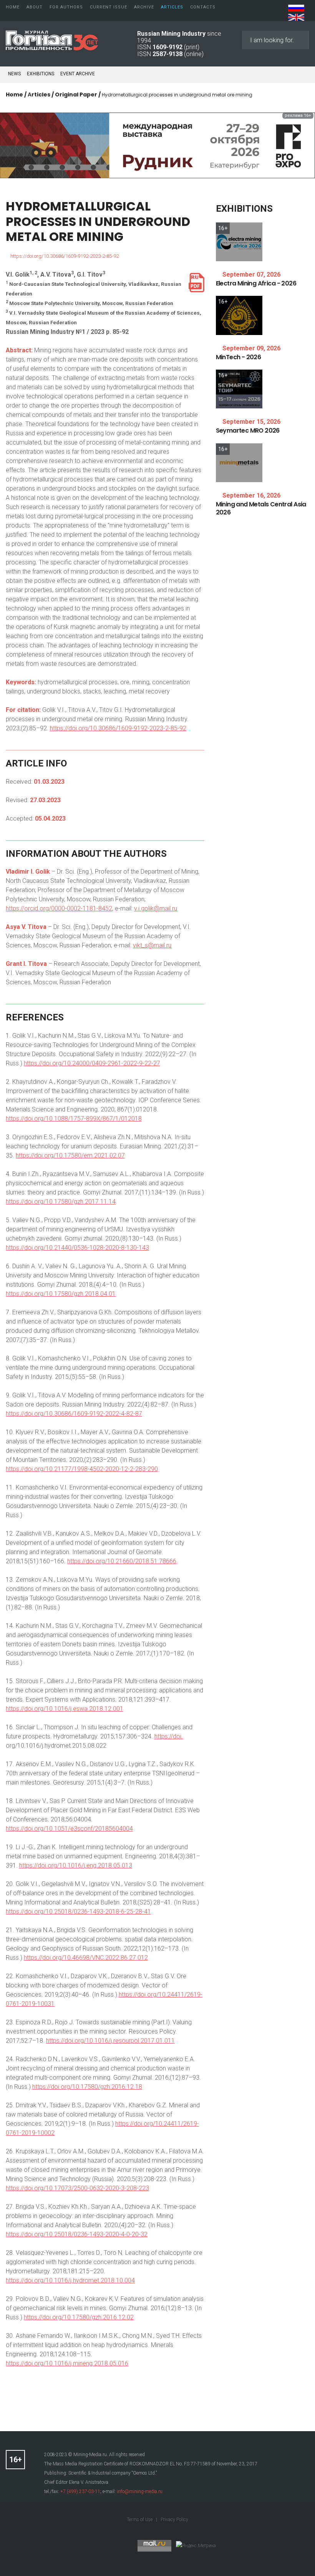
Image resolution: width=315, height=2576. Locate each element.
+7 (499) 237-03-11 (80, 2491)
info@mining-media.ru (140, 2491)
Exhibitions (41, 74)
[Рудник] (157, 145)
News (14, 74)
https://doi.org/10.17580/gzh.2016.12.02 (79, 2317)
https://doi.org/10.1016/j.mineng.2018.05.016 (67, 2363)
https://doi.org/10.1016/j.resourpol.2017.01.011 (110, 2041)
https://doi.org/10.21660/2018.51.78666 (122, 1561)
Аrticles (39, 95)
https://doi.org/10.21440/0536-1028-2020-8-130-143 (77, 1248)
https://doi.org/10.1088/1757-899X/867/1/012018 (74, 1119)
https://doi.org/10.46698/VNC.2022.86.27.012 (86, 1958)
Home (14, 95)
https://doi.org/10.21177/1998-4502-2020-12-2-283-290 (82, 1469)
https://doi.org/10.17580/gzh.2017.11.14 (61, 1202)
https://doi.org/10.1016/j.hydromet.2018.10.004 (70, 2280)
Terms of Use (140, 2520)
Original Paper (76, 95)
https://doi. (169, 1736)
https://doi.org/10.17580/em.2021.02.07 (70, 1155)
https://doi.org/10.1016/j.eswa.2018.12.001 (65, 1709)
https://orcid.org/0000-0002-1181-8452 (59, 908)
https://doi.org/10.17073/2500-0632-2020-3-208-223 (77, 2188)
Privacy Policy (174, 2520)
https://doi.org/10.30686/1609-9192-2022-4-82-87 (74, 1414)
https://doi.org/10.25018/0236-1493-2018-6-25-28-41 (78, 1912)
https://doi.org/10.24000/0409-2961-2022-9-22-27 (92, 1063)
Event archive (78, 74)
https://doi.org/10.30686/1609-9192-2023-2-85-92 (65, 256)
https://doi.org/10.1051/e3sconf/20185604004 (69, 1829)
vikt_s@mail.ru (152, 945)
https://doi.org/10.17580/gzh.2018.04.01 (61, 1294)
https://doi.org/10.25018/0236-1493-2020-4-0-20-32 (77, 2234)
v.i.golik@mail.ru (156, 908)
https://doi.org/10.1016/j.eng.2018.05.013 (76, 1865)
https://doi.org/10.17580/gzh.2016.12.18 (87, 2087)
